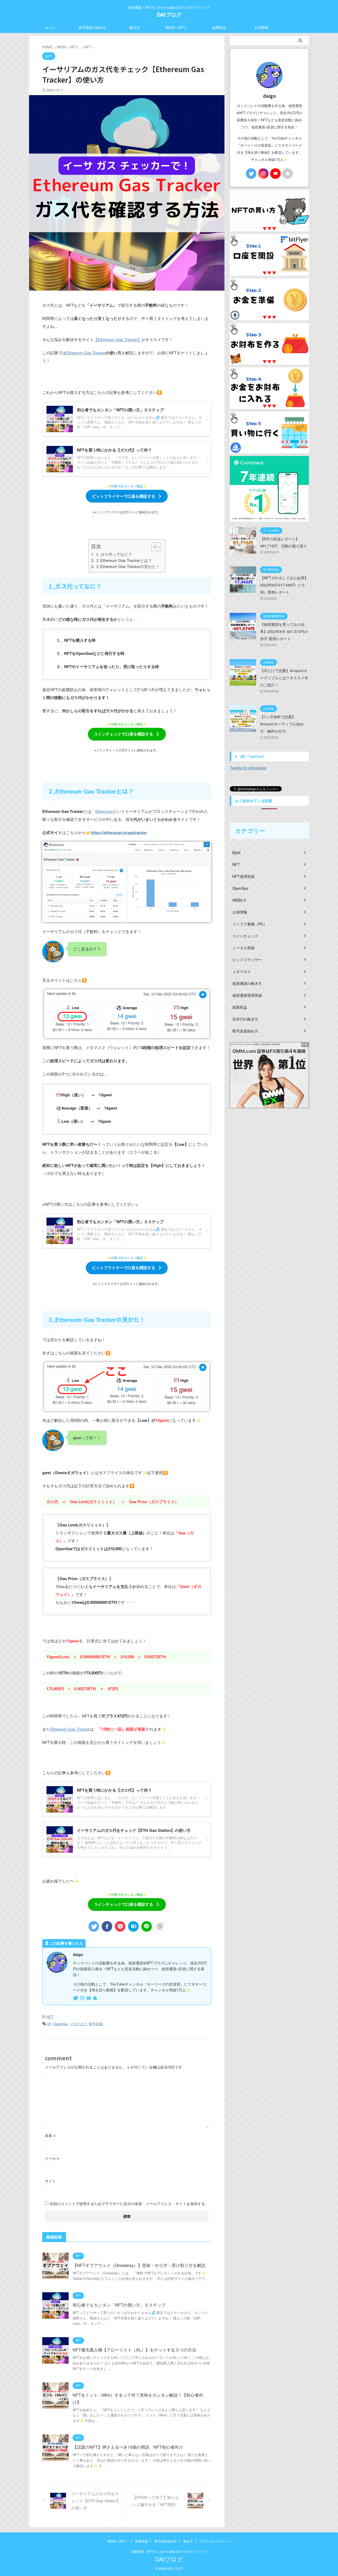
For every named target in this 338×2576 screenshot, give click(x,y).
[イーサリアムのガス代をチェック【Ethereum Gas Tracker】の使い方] (133, 1926)
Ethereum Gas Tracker (86, 353)
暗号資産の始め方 (92, 27)
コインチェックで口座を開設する (123, 734)
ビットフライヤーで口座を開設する (124, 496)
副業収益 (219, 27)
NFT (50, 2017)
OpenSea (60, 2024)
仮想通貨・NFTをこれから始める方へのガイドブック (169, 2551)
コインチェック (245, 936)
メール (52, 2158)
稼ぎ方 (135, 27)
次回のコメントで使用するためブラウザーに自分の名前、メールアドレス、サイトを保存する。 (129, 2204)
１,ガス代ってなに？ (114, 554)
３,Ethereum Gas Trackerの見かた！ (127, 566)
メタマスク (78, 2024)
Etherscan (104, 811)
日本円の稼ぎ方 (245, 1019)
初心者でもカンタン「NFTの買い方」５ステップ (119, 2305)
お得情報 (261, 27)
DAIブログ (169, 14)
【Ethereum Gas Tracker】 (118, 339)
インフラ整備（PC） (250, 924)
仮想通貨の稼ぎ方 (247, 983)
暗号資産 (96, 2024)
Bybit (236, 853)
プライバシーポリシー (215, 2541)
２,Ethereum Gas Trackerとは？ (123, 560)
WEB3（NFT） (177, 27)
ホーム (50, 27)
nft (49, 2024)
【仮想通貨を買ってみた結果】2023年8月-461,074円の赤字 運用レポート (284, 631)
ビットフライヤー (247, 959)
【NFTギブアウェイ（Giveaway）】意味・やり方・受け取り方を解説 (139, 2265)
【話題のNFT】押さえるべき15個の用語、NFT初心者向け (128, 2447)
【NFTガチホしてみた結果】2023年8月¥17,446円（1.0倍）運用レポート (284, 585)
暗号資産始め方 (245, 1031)
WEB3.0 (239, 900)
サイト (50, 2181)
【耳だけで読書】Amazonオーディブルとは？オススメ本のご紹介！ (284, 678)
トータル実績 (243, 948)
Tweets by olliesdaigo (248, 768)
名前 (50, 2135)
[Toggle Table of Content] (154, 547)
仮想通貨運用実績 (247, 995)
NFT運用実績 (243, 876)
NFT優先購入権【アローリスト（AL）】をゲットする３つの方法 (134, 2350)
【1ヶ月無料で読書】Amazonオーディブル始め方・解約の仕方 (282, 724)
